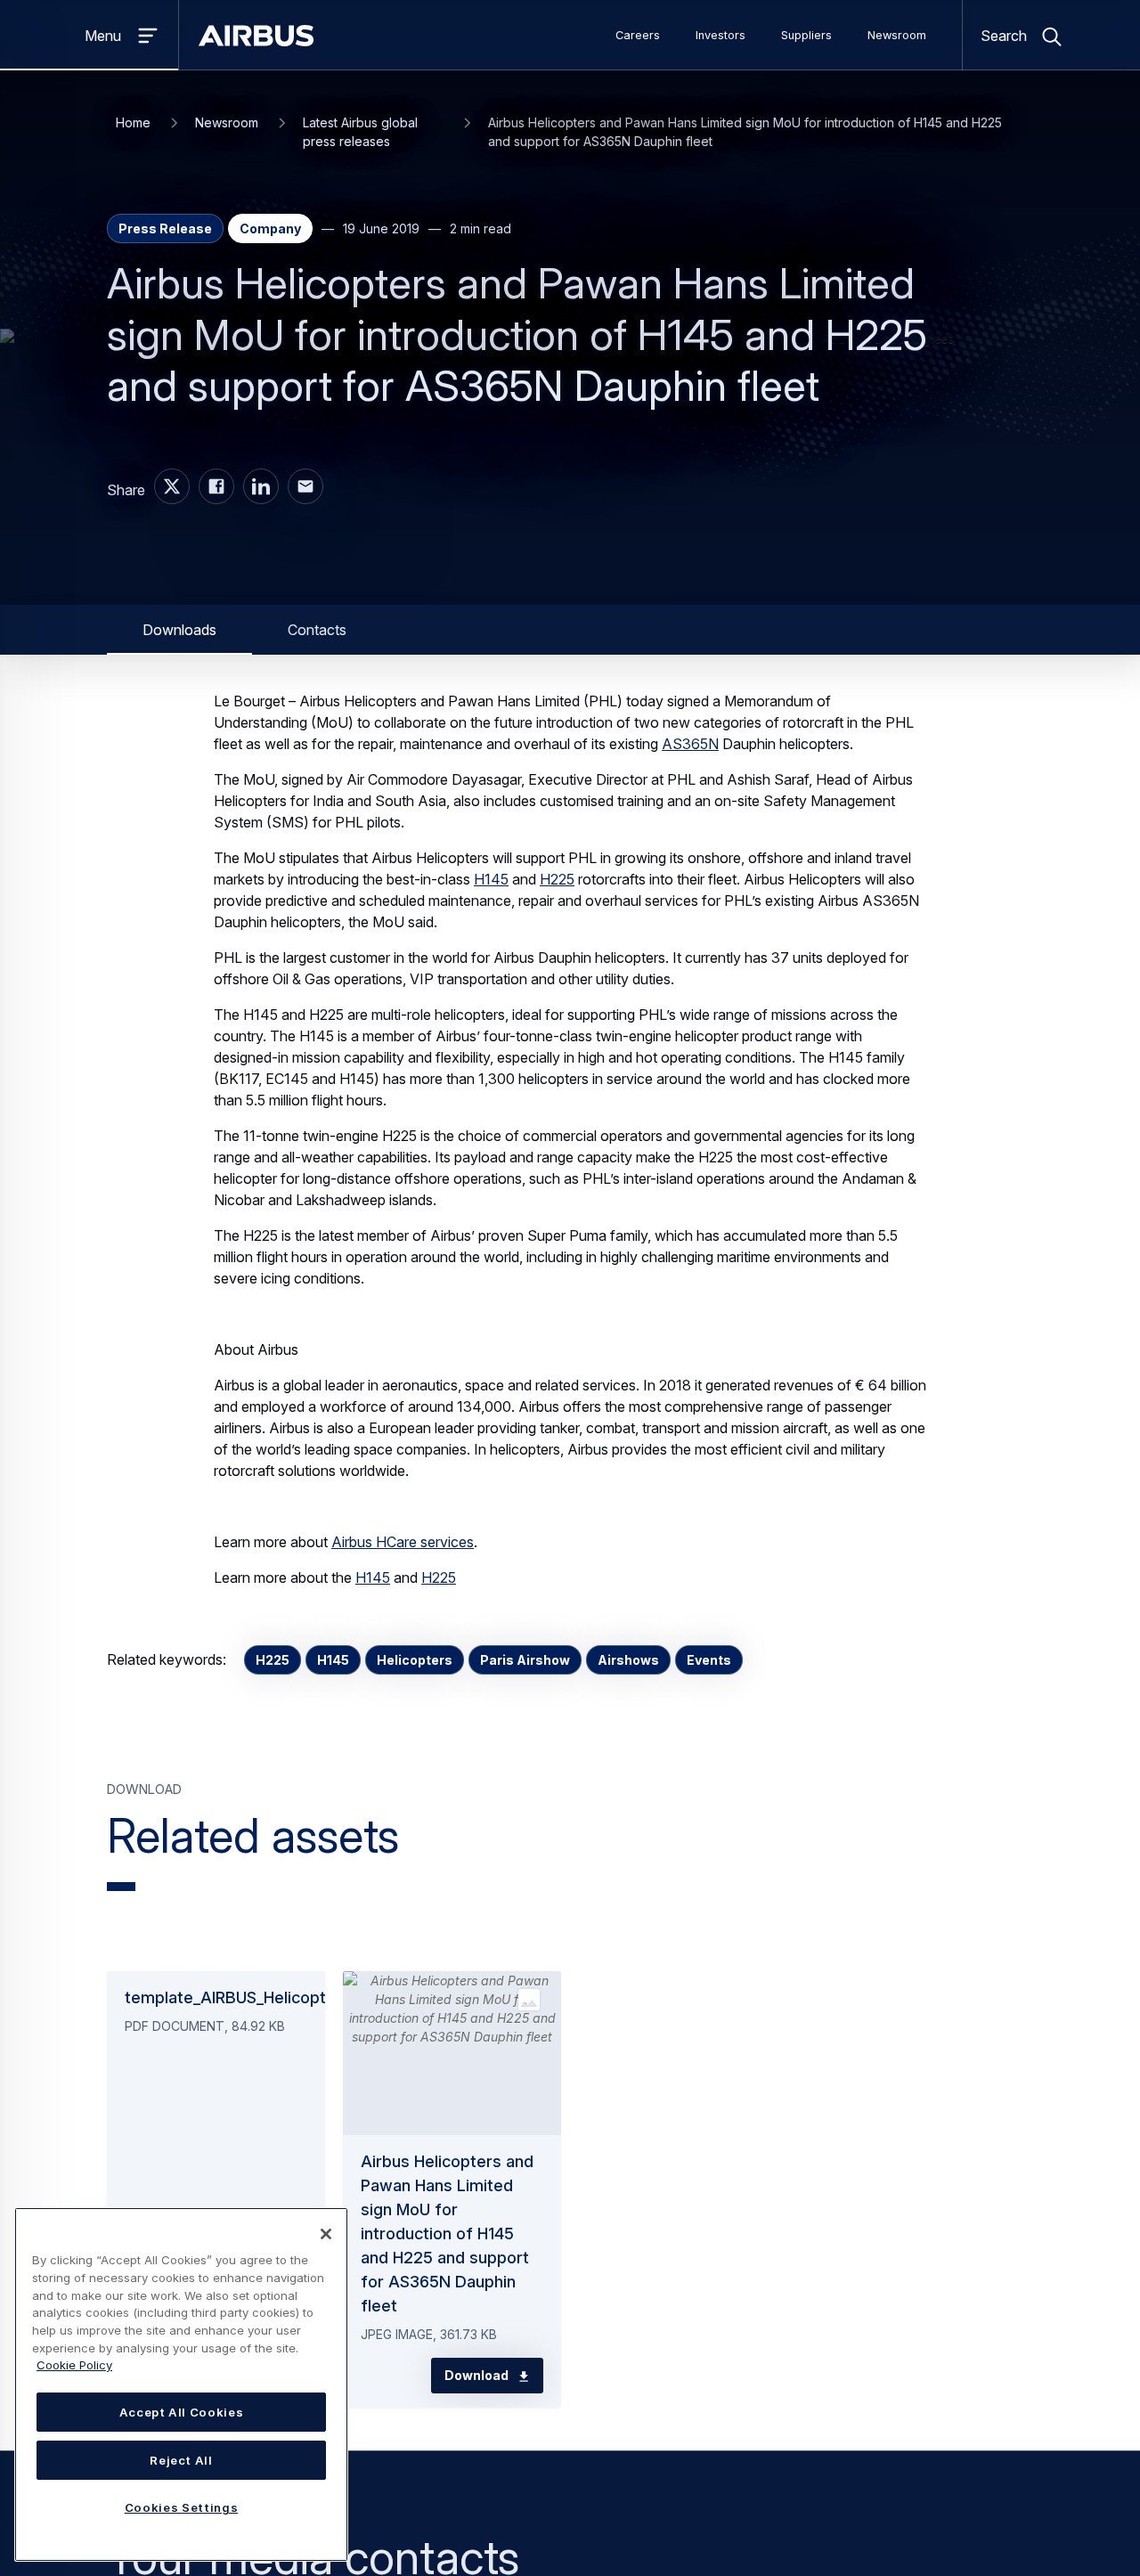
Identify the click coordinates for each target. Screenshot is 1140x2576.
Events (709, 1660)
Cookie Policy (74, 2365)
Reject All (181, 2460)
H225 (557, 879)
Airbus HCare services (403, 1542)
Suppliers (806, 35)
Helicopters (415, 1660)
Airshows (628, 1660)
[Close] (326, 2234)
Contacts (317, 630)
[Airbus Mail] (305, 486)
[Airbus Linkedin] (261, 486)
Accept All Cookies (182, 2412)
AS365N (690, 744)
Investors (721, 35)
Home (133, 122)
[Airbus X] (172, 486)
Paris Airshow (525, 1660)
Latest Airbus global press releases (360, 132)
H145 (491, 879)
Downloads (179, 630)
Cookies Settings (182, 2507)
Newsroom (897, 35)
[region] (181, 2384)
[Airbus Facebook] (216, 486)
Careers (638, 35)
